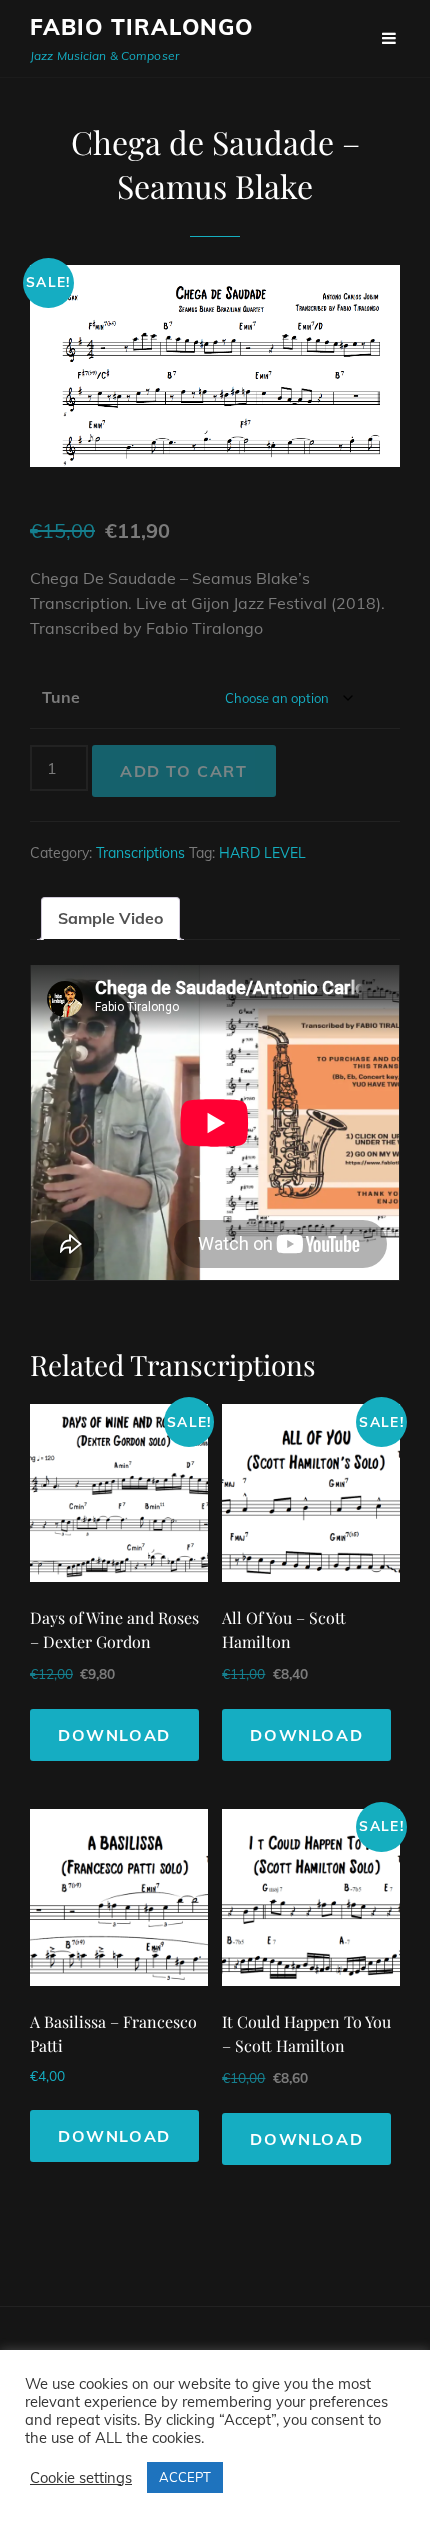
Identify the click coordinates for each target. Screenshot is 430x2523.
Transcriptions (140, 853)
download (114, 1735)
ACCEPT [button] (185, 2477)
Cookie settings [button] (81, 2478)
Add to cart (184, 771)
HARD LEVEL (262, 853)
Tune (61, 697)
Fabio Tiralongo (142, 27)
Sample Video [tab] (110, 918)
